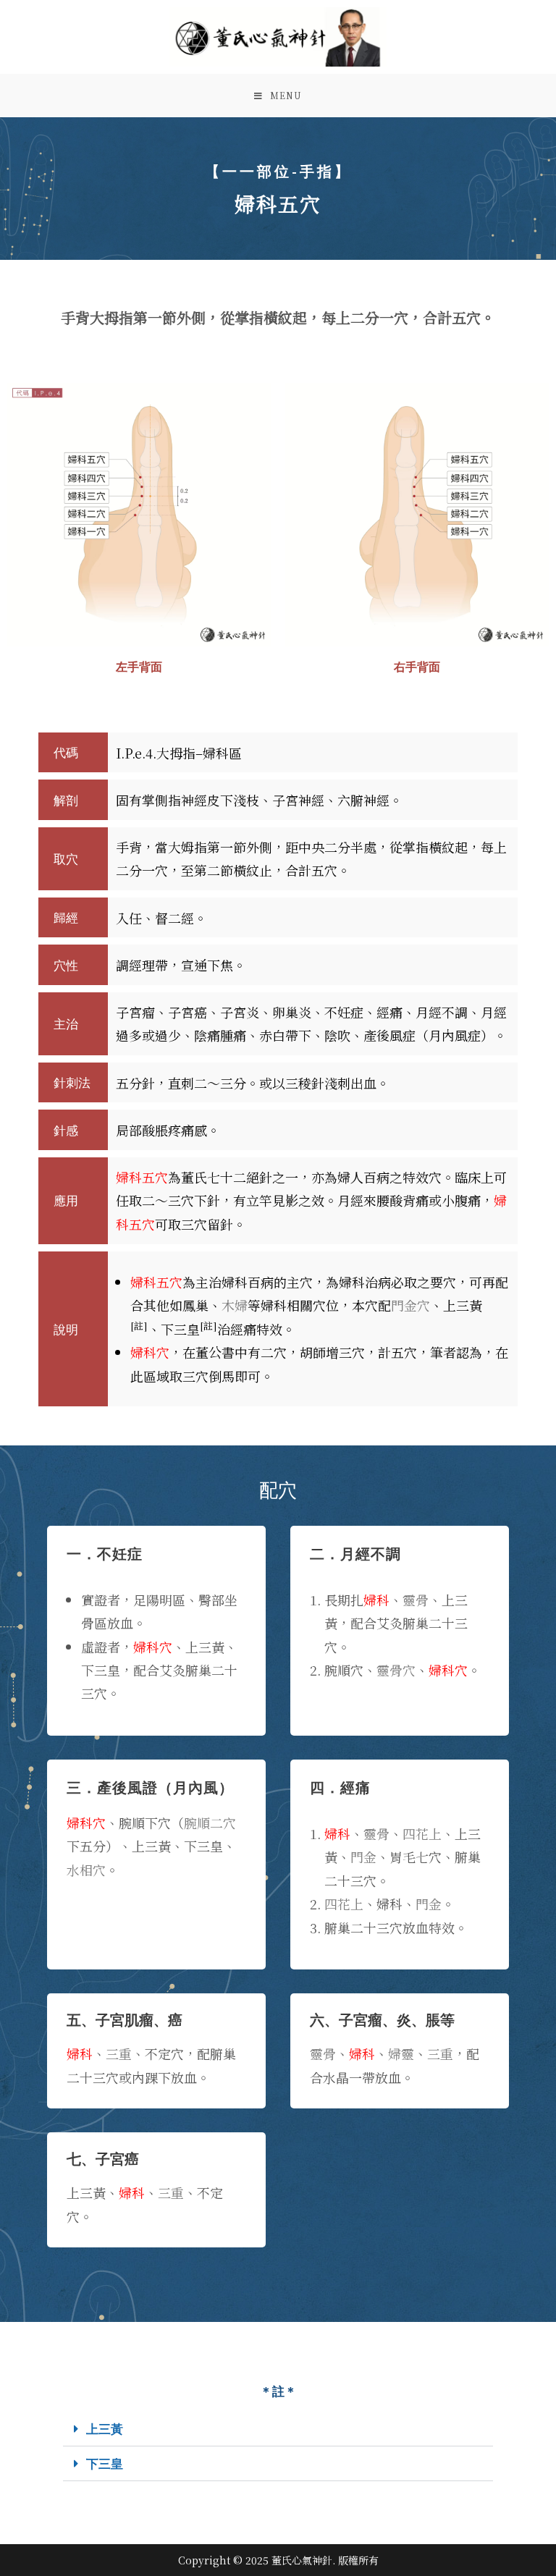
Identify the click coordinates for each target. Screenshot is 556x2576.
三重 (119, 2053)
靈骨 (416, 1600)
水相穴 (86, 1870)
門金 (363, 1857)
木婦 (235, 1305)
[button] (278, 2429)
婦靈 (401, 2053)
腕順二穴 (210, 1823)
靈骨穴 (396, 1670)
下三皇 (105, 2463)
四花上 (422, 1833)
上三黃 (105, 2429)
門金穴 (410, 1305)
